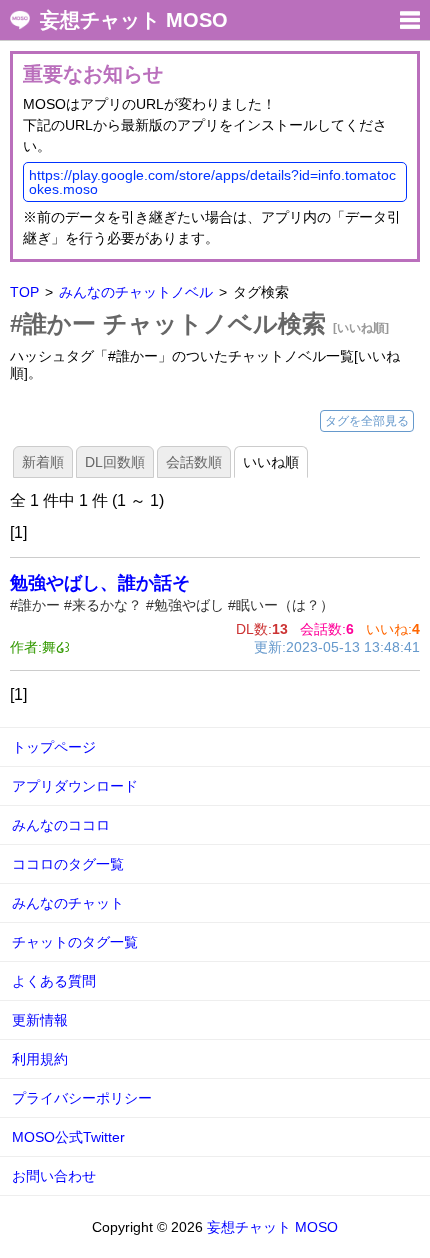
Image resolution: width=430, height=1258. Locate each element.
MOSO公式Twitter (68, 1137)
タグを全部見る (367, 421)
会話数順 (194, 462)
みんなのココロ (61, 825)
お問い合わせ (54, 1176)
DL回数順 (115, 462)
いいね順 (271, 462)
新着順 (43, 462)
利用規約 (40, 1059)
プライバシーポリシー (82, 1098)
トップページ (54, 747)
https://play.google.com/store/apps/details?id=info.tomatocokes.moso (212, 182)
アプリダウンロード (75, 786)
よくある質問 (54, 981)
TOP (24, 292)
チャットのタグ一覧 (75, 942)
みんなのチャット (68, 903)
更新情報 (40, 1020)
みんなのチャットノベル (136, 292)
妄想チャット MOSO (134, 20)
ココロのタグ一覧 (68, 864)
